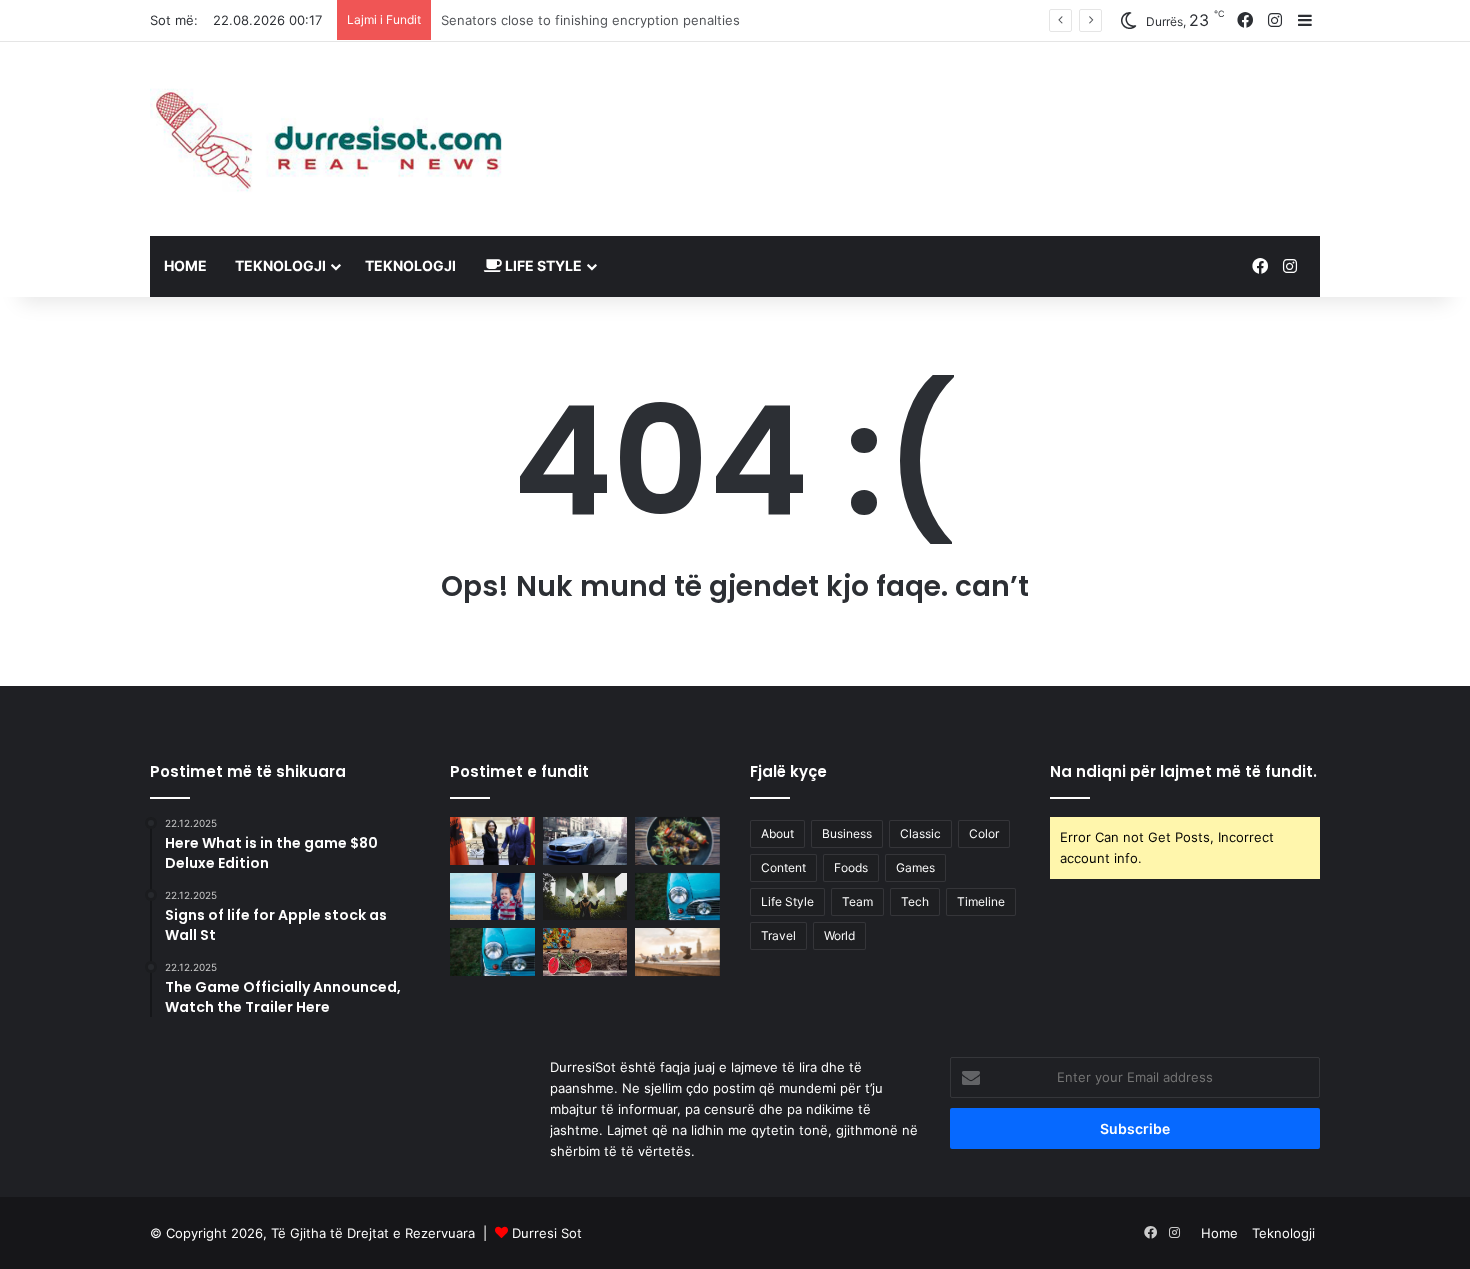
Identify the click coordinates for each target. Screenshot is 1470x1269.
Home (185, 265)
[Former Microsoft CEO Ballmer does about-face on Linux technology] (677, 897)
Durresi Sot (547, 1233)
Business (847, 833)
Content (783, 867)
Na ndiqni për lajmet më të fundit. (1183, 771)
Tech (915, 901)
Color (984, 833)
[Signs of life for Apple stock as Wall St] (585, 952)
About (777, 833)
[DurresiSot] (335, 139)
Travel (778, 935)
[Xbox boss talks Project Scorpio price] (585, 897)
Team (857, 901)
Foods (851, 867)
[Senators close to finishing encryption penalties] (585, 841)
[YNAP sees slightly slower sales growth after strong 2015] (677, 952)
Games (915, 867)
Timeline (981, 901)
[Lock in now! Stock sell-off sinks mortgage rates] (492, 897)
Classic (920, 833)
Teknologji (280, 265)
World (839, 935)
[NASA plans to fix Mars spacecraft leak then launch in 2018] (677, 841)
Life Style (542, 265)
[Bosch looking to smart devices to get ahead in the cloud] (492, 952)
